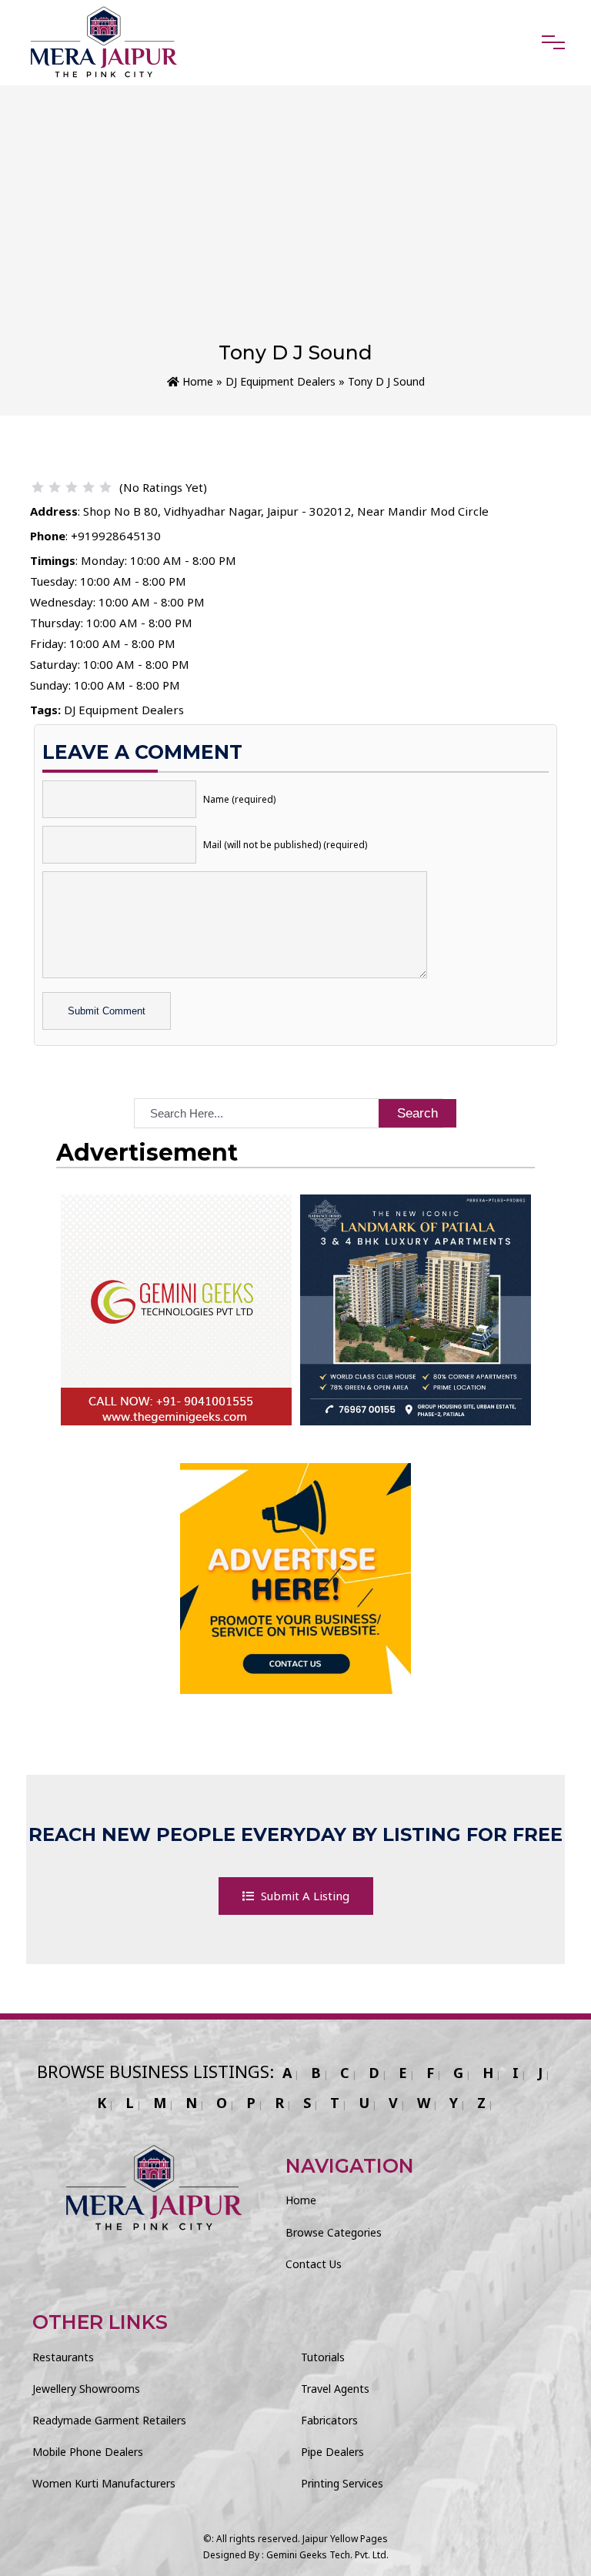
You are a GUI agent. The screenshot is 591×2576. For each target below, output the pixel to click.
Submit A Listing (304, 1896)
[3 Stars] (72, 487)
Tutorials (323, 2357)
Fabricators (329, 2420)
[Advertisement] (295, 226)
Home (196, 381)
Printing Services (342, 2483)
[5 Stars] (105, 487)
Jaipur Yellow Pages (345, 2539)
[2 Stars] (55, 487)
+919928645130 (116, 536)
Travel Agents (335, 2389)
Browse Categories (334, 2232)
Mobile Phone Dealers (88, 2452)
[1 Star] (38, 487)
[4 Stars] (88, 487)
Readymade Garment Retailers (109, 2420)
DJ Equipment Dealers (280, 381)
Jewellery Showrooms (86, 2389)
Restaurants (63, 2357)
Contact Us (314, 2264)
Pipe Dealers (332, 2452)
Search (417, 1113)
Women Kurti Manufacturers (104, 2483)
